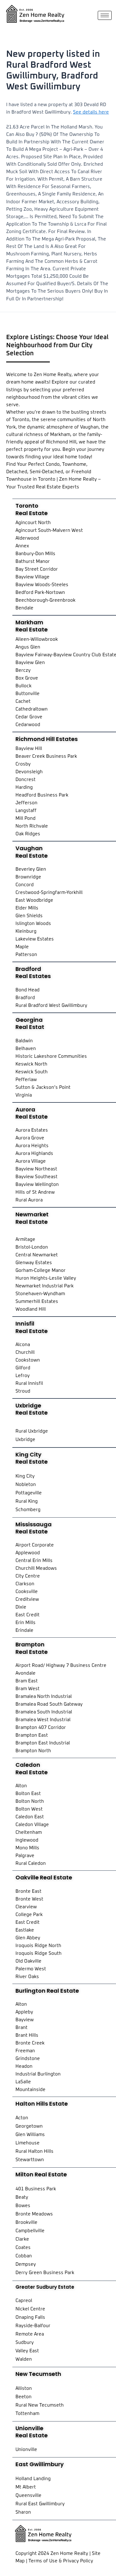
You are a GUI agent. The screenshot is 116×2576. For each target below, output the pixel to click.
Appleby (24, 2012)
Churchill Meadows (36, 1568)
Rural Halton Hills (34, 2151)
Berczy (23, 670)
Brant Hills (27, 2035)
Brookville (26, 2222)
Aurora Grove (30, 1138)
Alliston (24, 2388)
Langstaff (26, 811)
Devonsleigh (29, 772)
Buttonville (28, 694)
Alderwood (27, 538)
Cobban (24, 2256)
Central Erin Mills (34, 1561)
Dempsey (26, 2264)
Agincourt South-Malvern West (49, 530)
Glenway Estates (34, 1263)
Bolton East (28, 1794)
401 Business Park (36, 2189)
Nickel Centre (30, 2309)
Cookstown (28, 1360)
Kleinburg (26, 931)
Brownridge (28, 877)
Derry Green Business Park (45, 2273)
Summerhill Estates (37, 1301)
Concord (25, 885)
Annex (22, 546)
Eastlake (25, 1930)
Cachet (23, 701)
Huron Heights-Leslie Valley (46, 1278)
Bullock (24, 686)
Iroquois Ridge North (38, 1946)
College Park (29, 1915)
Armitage (25, 1239)
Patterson (26, 955)
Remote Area (30, 2334)
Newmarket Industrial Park (45, 1286)
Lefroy (23, 1376)
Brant (21, 2028)
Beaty (22, 2197)
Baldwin (24, 1041)
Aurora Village (31, 1161)
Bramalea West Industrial (43, 1720)
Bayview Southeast (37, 1177)
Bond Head (28, 990)
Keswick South (32, 1072)
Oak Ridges (28, 834)
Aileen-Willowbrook (37, 639)
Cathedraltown (32, 709)
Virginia (24, 1095)
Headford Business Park (42, 795)
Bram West (28, 1689)
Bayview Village (32, 577)
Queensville (28, 2495)
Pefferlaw (26, 1080)
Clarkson (25, 1584)
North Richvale (32, 826)
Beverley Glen (31, 869)
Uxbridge (25, 1440)
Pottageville (29, 1493)
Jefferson (26, 803)
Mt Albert (26, 2487)
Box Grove (27, 678)
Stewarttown (30, 2160)
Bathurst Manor (33, 561)
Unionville (26, 2450)
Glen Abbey (28, 1938)
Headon (24, 2066)
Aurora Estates (32, 1130)
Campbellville (30, 2231)
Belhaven (26, 1049)
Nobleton (26, 1485)
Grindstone (28, 2059)
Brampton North (33, 1751)
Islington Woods (33, 924)
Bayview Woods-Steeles (42, 585)
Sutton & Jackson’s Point (43, 1087)
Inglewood (27, 1840)
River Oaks (27, 1977)
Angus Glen (28, 647)
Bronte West (29, 1899)
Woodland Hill (31, 1309)
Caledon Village (32, 1825)
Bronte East (28, 1891)
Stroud (23, 1391)
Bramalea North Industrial (44, 1696)
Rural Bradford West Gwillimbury (51, 1005)
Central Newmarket (37, 1255)
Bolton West (29, 1809)
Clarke (22, 2239)
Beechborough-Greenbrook (45, 600)
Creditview (27, 1599)
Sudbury (25, 2343)
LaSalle (23, 2082)
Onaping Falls (30, 2317)
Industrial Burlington (38, 2074)
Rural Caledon (31, 1863)
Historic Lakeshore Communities (51, 1056)
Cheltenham (29, 1832)
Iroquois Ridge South (39, 1953)
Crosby (23, 764)
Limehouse (28, 2143)
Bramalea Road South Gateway (49, 1704)
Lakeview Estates (35, 939)
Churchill (25, 1352)
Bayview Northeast (36, 1169)
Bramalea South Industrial (44, 1712)
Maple (22, 947)
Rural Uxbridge (32, 1431)
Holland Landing (33, 2479)
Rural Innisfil (29, 1383)
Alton (21, 1786)
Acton (22, 2118)
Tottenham (27, 2414)
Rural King (27, 1501)
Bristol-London (32, 1247)
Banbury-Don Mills (35, 554)
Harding (24, 787)
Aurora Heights (32, 1146)
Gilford (23, 1368)
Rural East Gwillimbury (40, 2504)
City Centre (28, 1576)
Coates (23, 2248)
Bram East (27, 1681)
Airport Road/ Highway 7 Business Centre (61, 1665)
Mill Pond (26, 818)
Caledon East (30, 1817)
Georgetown (29, 2126)
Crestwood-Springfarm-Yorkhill (49, 893)
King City (25, 1476)
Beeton (24, 2397)
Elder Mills (27, 908)
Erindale (24, 1630)
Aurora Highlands (34, 1153)
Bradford (25, 998)
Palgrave (25, 1856)
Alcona (23, 1345)
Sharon (23, 2512)
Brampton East (32, 1735)
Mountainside (30, 2090)
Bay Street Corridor (37, 569)
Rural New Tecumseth (40, 2405)
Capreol (24, 2301)
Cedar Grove (29, 717)
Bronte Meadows (34, 2214)
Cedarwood (28, 725)
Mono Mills (27, 1848)
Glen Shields (29, 916)
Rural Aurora (29, 1200)
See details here (91, 112)
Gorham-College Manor (41, 1270)
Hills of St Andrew (35, 1192)
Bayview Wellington (37, 1185)
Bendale (24, 608)
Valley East (27, 2351)
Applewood (28, 1553)
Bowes (23, 2206)
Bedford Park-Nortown (40, 592)
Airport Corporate (35, 1545)
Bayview (25, 2020)
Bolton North (30, 1801)
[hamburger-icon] (105, 15)
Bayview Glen (30, 663)
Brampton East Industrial (43, 1743)
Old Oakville (28, 1961)
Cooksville (27, 1592)
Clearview (26, 1907)
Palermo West (31, 1969)
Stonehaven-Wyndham (40, 1294)
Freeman (25, 2051)
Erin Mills (26, 1623)
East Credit (28, 1615)
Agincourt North (33, 523)
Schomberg (28, 1510)
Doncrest (26, 780)
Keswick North (31, 1064)
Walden (24, 2359)
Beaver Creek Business (41, 756)
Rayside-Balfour (33, 2326)
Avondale (26, 1673)
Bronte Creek (30, 2043)
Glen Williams (30, 2135)
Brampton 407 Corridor (41, 1728)
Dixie (21, 1607)
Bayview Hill (29, 749)
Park (72, 756)
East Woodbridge (34, 900)
